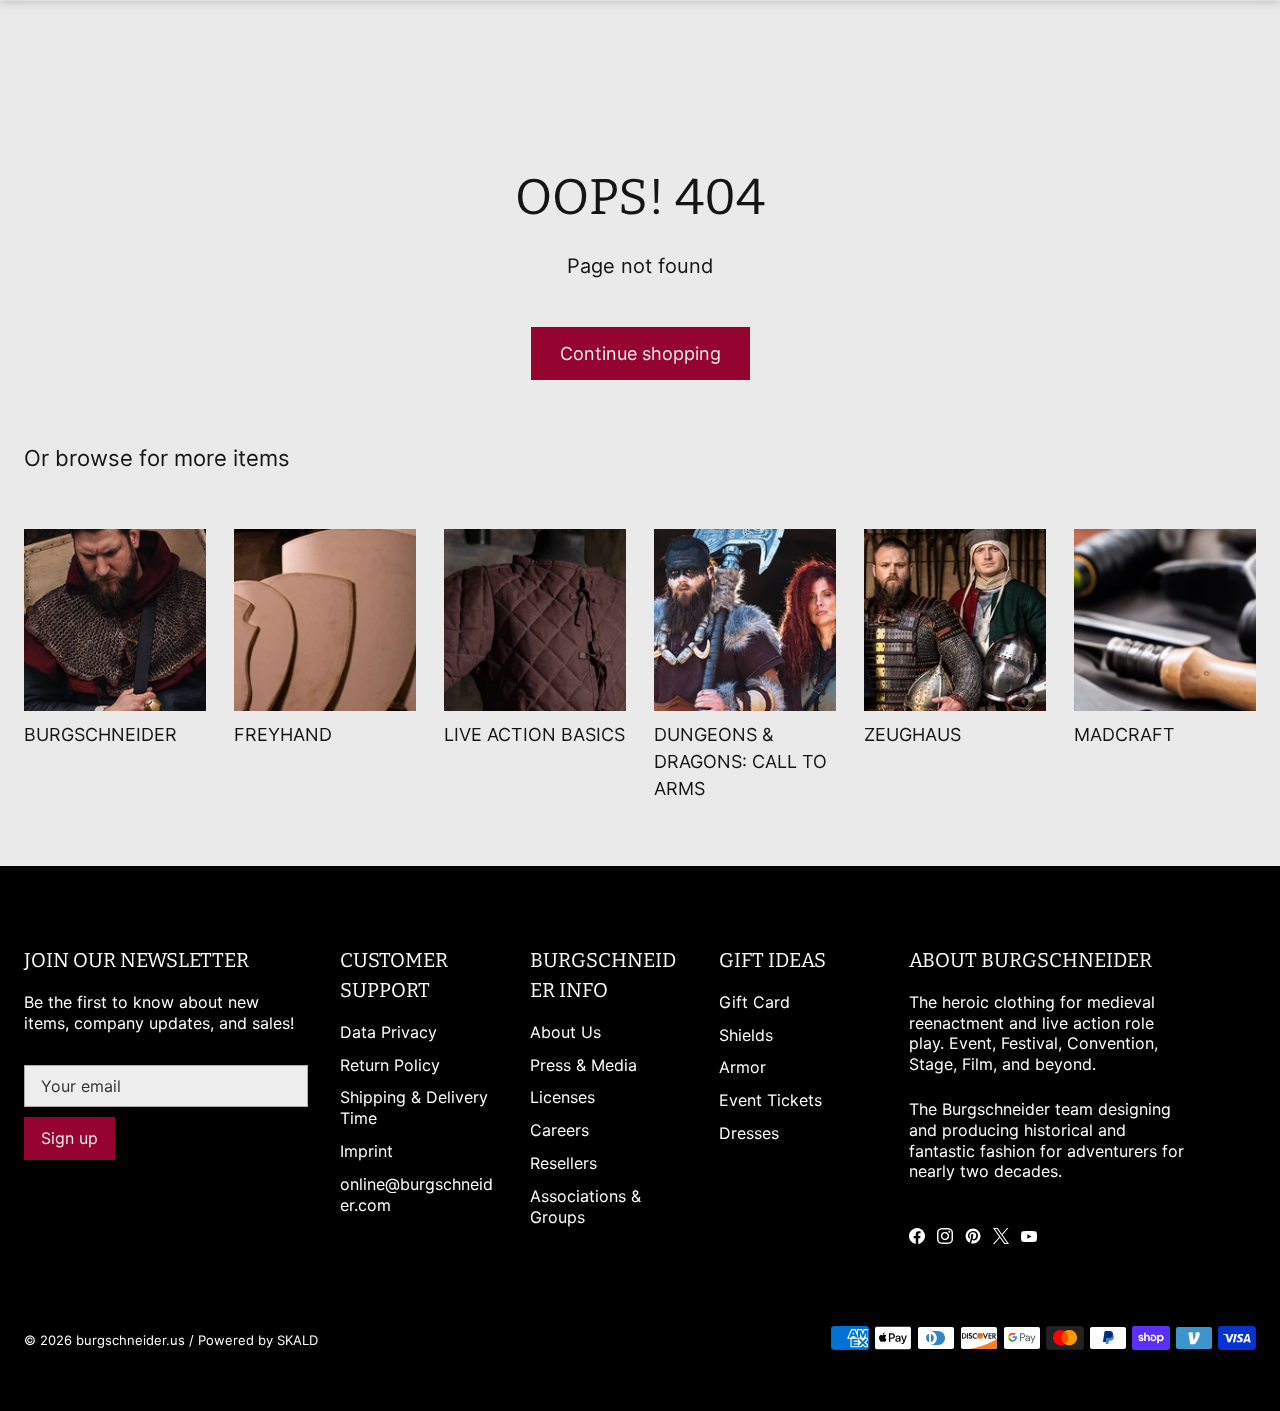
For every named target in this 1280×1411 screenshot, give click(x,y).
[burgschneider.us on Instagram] (945, 1236)
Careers (559, 1130)
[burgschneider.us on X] (1001, 1236)
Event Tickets (770, 1100)
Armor (742, 1067)
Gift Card (754, 1002)
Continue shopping (640, 353)
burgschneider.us (130, 1340)
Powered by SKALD (258, 1340)
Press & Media (583, 1065)
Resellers (563, 1163)
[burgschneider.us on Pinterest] (973, 1236)
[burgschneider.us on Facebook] (917, 1236)
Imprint (366, 1151)
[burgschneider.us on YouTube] (1029, 1236)
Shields (746, 1035)
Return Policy (390, 1065)
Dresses (749, 1133)
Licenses (562, 1097)
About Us (565, 1032)
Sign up (69, 1138)
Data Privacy (388, 1032)
